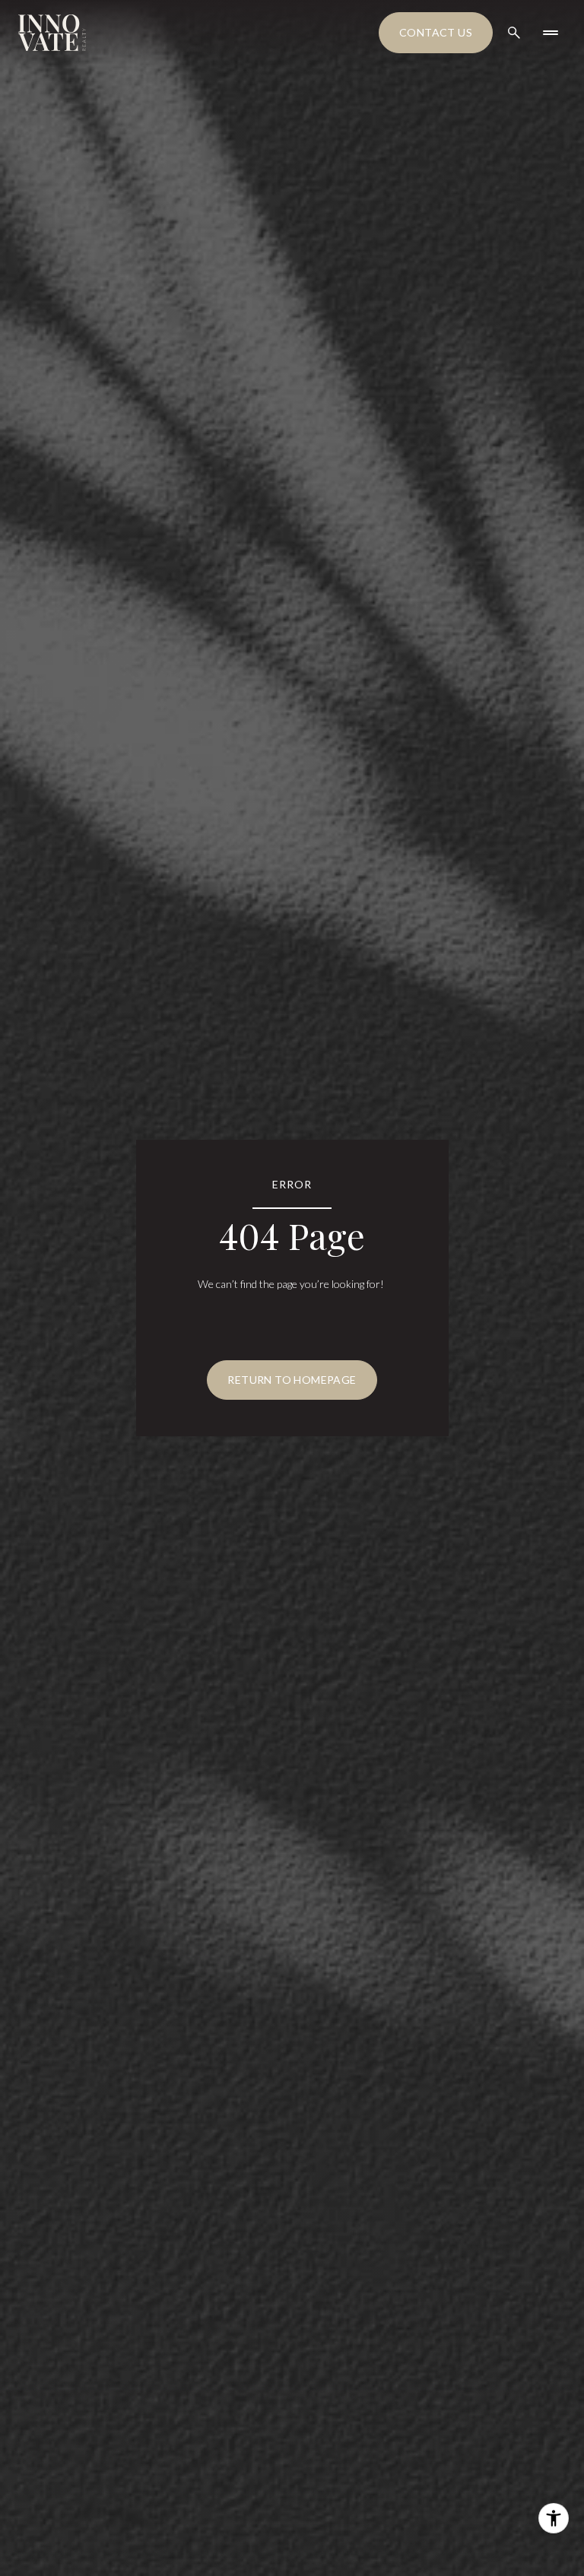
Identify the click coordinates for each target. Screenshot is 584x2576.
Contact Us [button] (436, 32)
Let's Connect (284, 2557)
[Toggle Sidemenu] (551, 33)
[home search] (514, 33)
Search (33, 2558)
